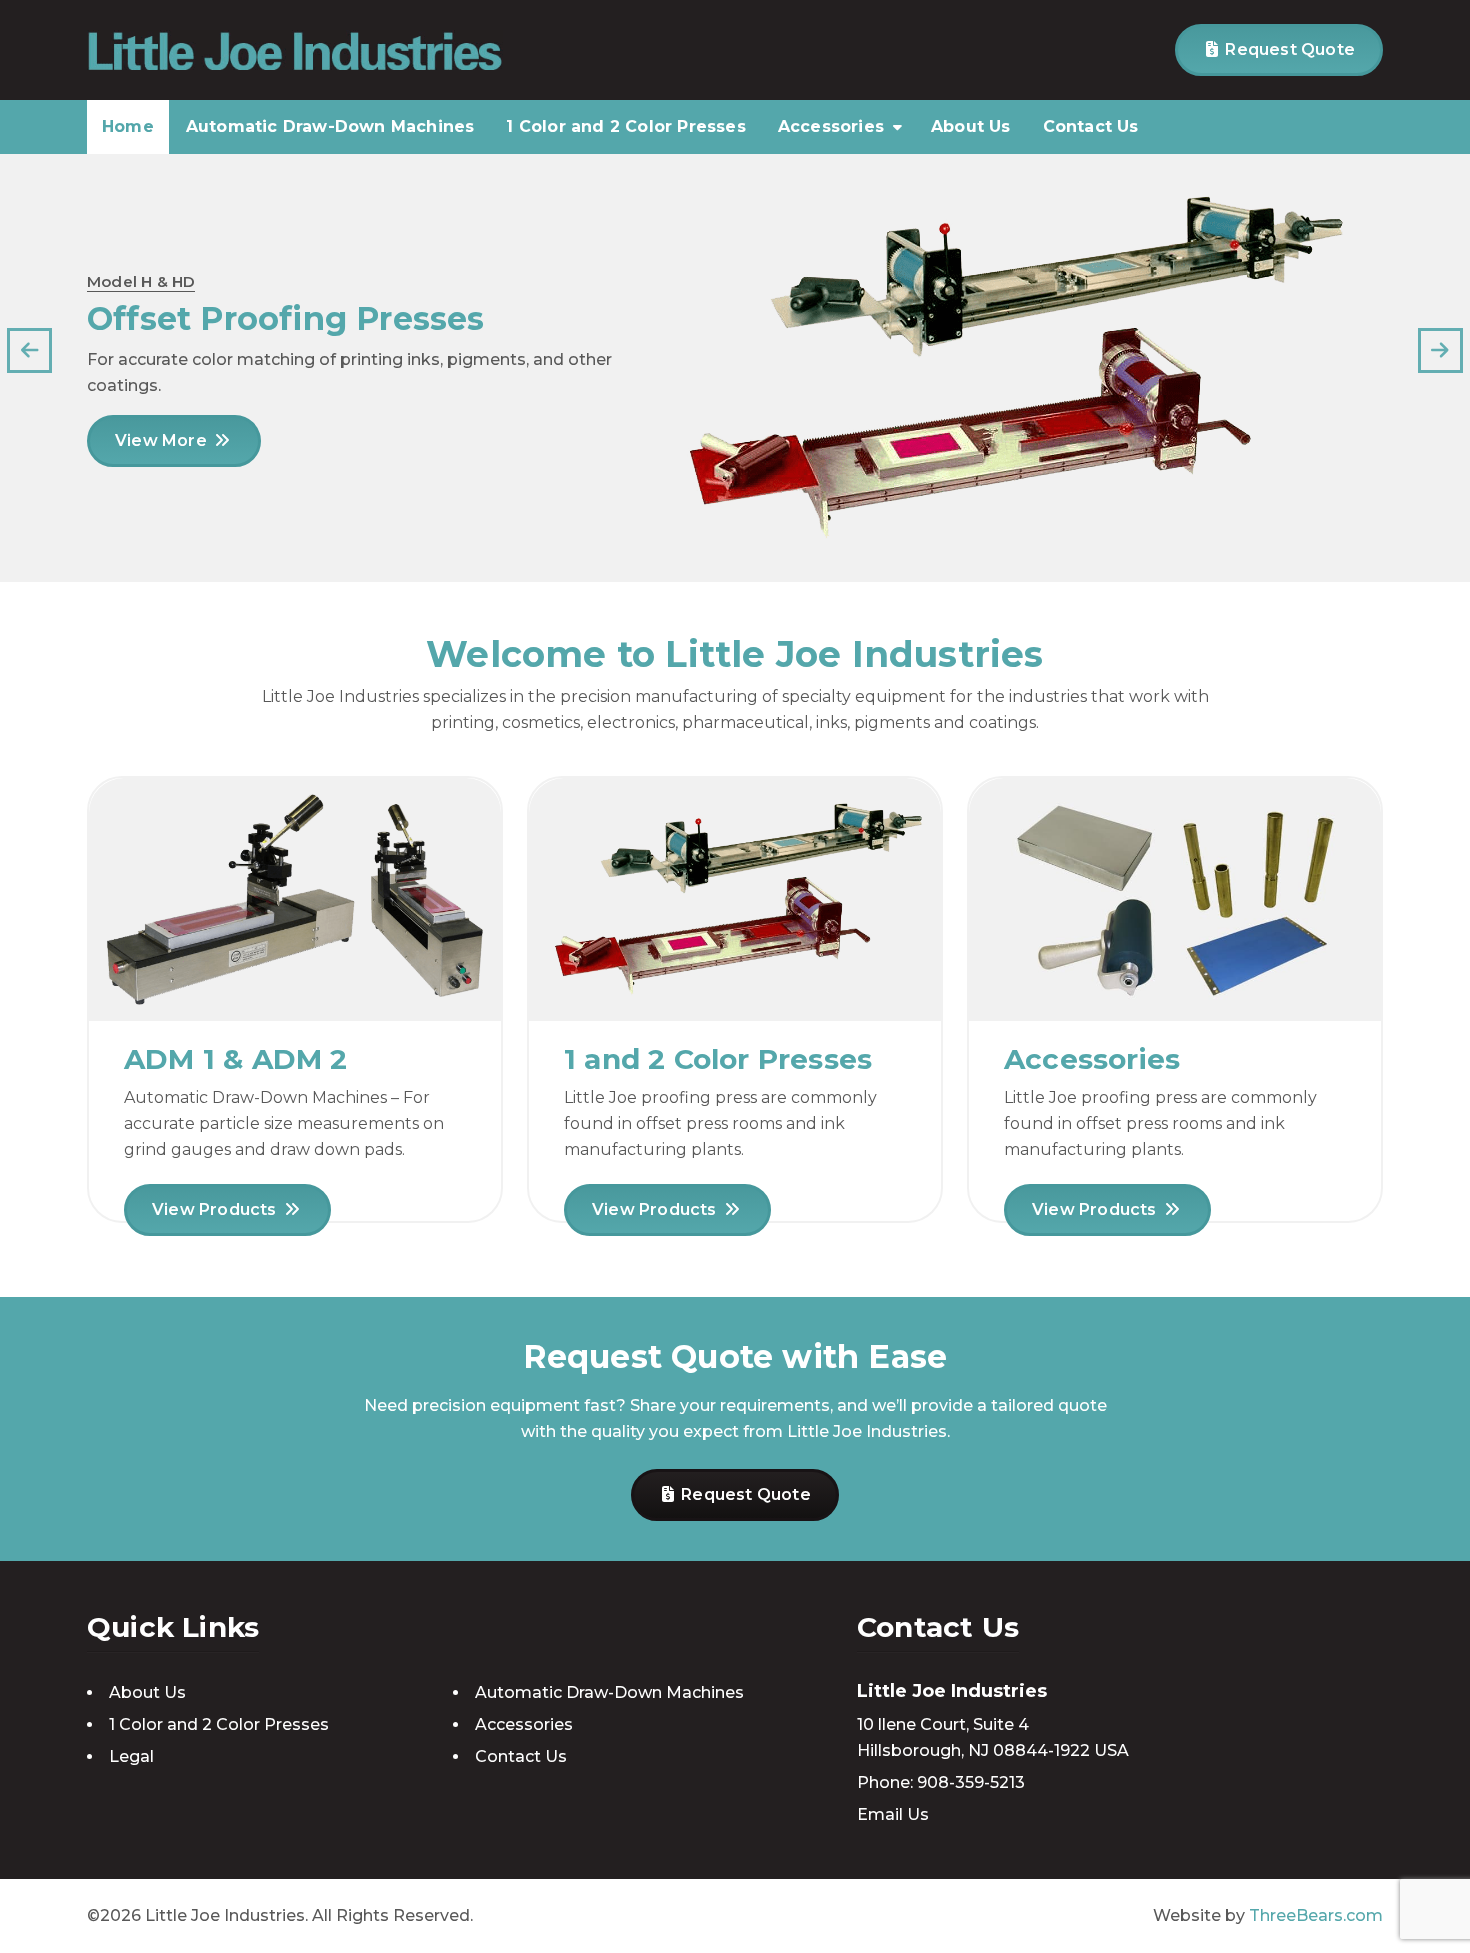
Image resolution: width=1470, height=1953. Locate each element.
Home (128, 126)
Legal (131, 1756)
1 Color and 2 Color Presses (625, 126)
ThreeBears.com (1316, 1915)
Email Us (893, 1814)
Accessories (831, 126)
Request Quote (1288, 49)
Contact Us (1091, 126)
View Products (216, 1209)
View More (163, 440)
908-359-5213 (971, 1782)
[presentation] (29, 350)
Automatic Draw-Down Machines (330, 126)
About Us (971, 126)
